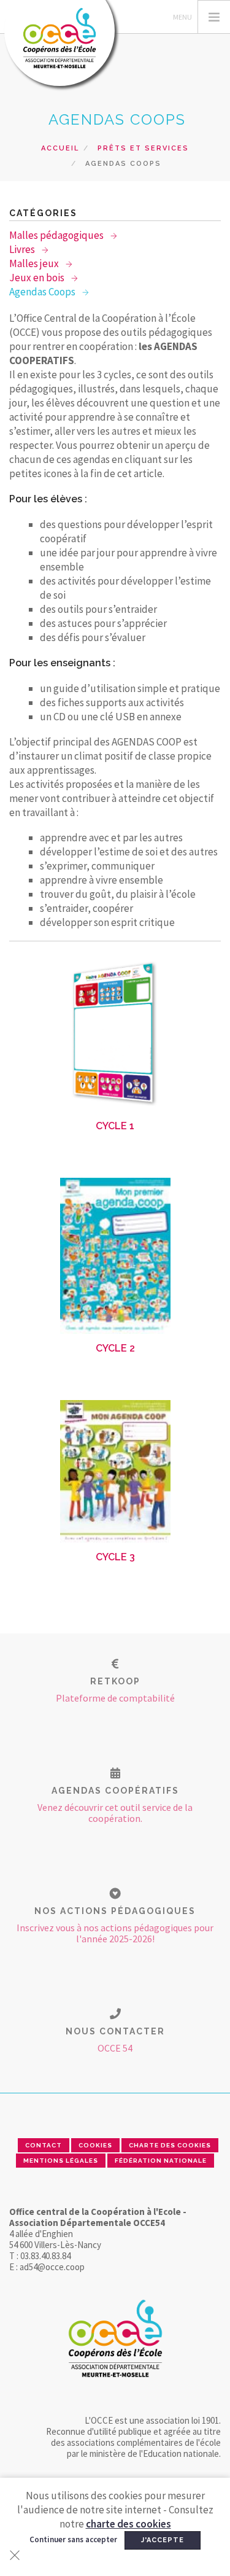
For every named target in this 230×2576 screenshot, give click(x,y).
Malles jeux (35, 263)
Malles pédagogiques (57, 235)
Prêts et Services (143, 148)
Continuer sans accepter (73, 2539)
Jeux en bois (38, 278)
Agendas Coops (43, 292)
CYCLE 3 (115, 1557)
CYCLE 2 (115, 1348)
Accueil (60, 148)
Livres (23, 249)
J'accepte (163, 2540)
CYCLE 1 (115, 1126)
